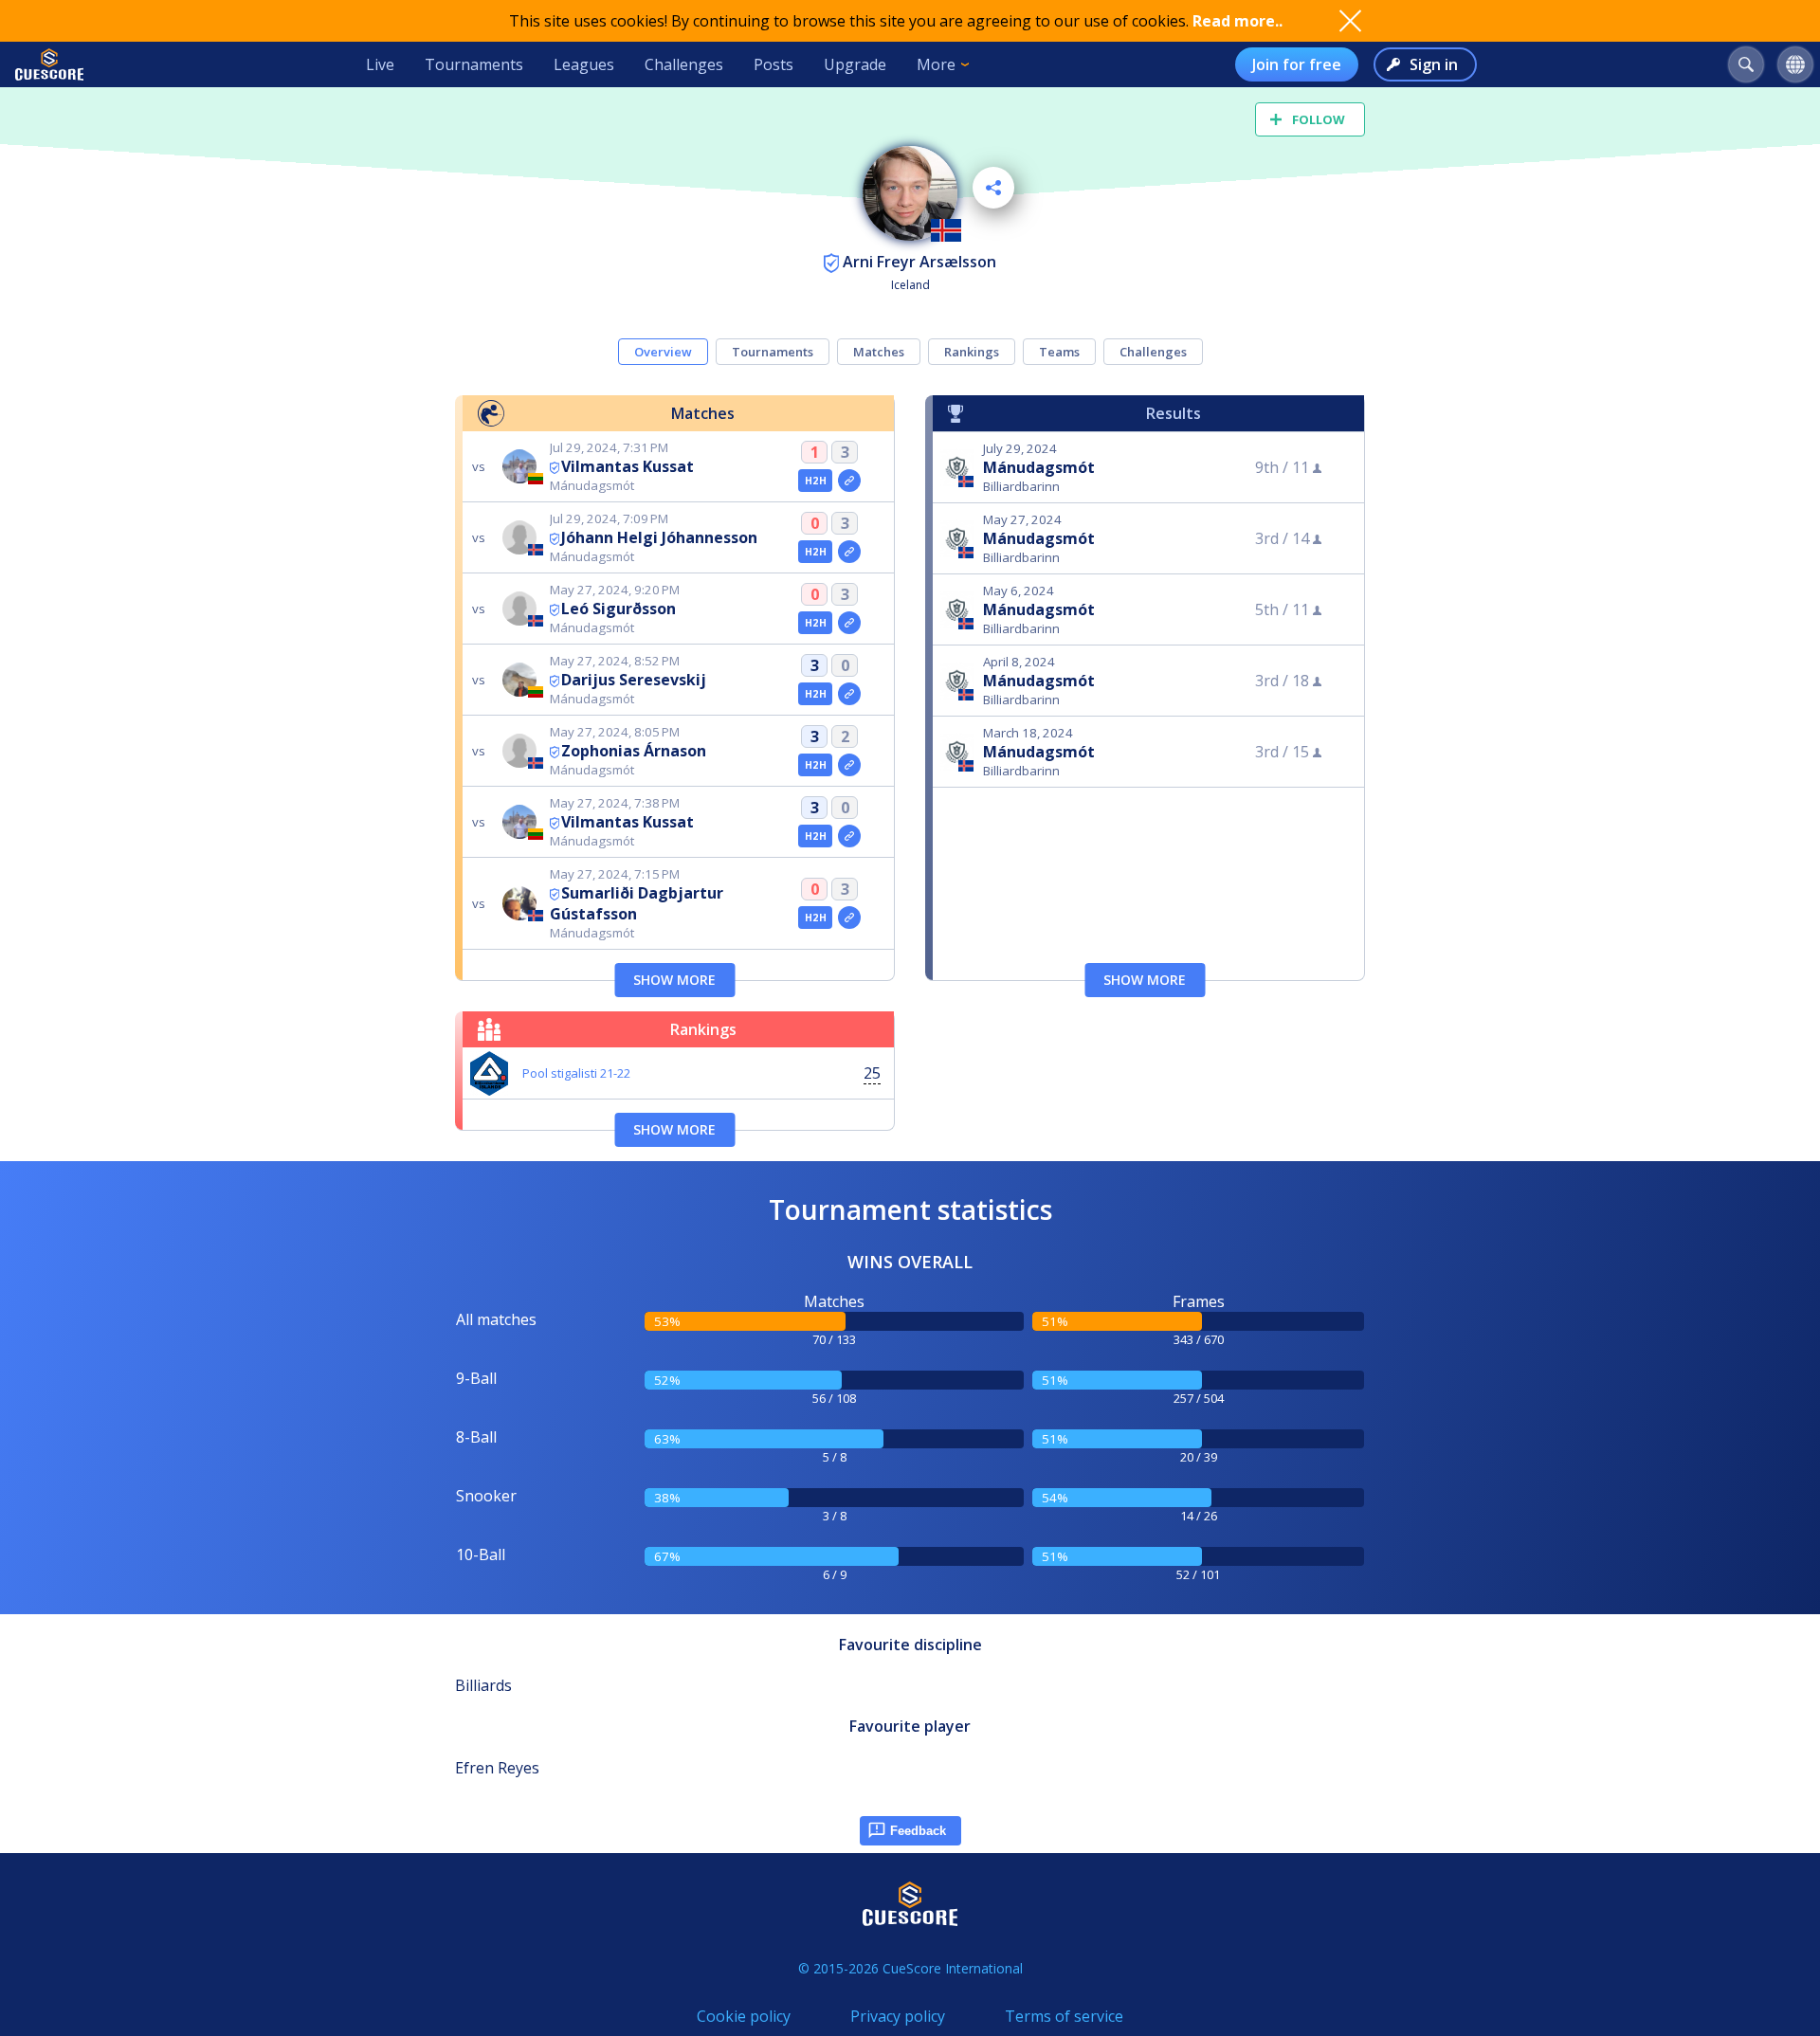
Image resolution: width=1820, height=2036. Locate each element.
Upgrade (855, 64)
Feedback (918, 1831)
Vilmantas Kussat (628, 466)
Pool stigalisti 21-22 (576, 1073)
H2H (816, 481)
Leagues (584, 64)
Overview (663, 352)
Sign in (1434, 64)
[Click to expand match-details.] (849, 481)
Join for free (1297, 64)
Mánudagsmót (1039, 467)
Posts (773, 64)
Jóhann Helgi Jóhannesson (659, 537)
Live (380, 64)
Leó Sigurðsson (619, 609)
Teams (1059, 352)
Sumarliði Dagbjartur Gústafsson (637, 903)
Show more (674, 980)
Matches (879, 352)
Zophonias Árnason (634, 751)
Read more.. (1238, 21)
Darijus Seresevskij (634, 680)
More (936, 64)
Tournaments (474, 64)
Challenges (684, 64)
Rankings (972, 352)
